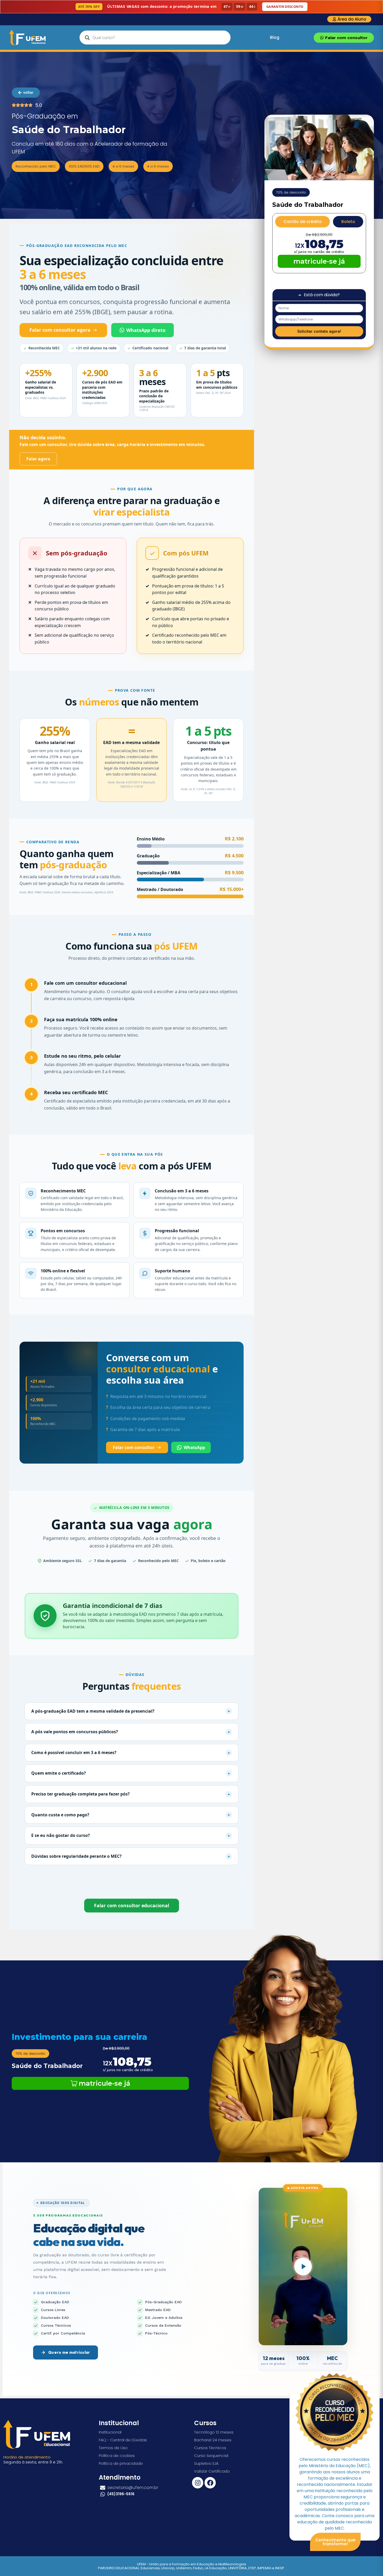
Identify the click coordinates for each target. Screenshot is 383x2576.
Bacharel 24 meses (213, 2440)
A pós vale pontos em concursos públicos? (131, 1732)
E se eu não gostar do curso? (131, 1836)
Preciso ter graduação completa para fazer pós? (131, 1794)
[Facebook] (210, 2483)
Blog (275, 37)
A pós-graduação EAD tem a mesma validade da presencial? (131, 1711)
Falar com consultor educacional (132, 1905)
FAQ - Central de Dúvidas (123, 2440)
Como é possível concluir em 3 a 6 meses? (131, 1753)
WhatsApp (194, 1447)
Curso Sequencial (211, 2456)
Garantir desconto (285, 7)
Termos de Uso (113, 2448)
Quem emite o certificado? (131, 1773)
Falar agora (38, 459)
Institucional (110, 2432)
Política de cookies (117, 2456)
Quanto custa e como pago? (131, 1815)
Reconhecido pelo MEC (36, 166)
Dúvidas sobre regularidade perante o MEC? (131, 1856)
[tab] (302, 222)
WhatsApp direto (146, 330)
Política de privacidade (121, 2463)
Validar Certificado (212, 2471)
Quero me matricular (69, 2352)
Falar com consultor (134, 1447)
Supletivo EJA (206, 2463)
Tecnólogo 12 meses (214, 2432)
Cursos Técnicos (210, 2448)
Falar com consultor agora (60, 330)
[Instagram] (198, 2483)
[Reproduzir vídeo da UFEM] (303, 2267)
